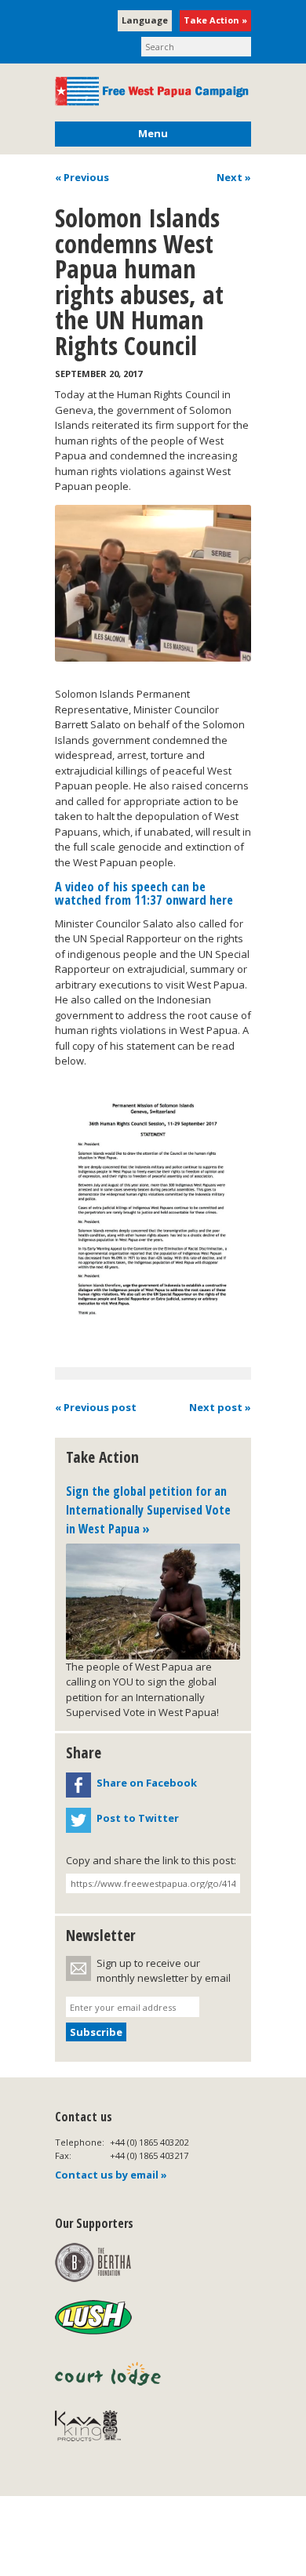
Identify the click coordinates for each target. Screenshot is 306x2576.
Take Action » (215, 20)
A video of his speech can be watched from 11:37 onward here (144, 893)
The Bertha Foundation (93, 2262)
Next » (234, 177)
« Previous (82, 177)
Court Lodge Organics (109, 2374)
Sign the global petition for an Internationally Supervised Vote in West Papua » (148, 1509)
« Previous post (96, 1407)
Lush (93, 2318)
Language (145, 20)
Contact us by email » (111, 2175)
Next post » (220, 1407)
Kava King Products (96, 2429)
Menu (153, 133)
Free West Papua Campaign (153, 91)
